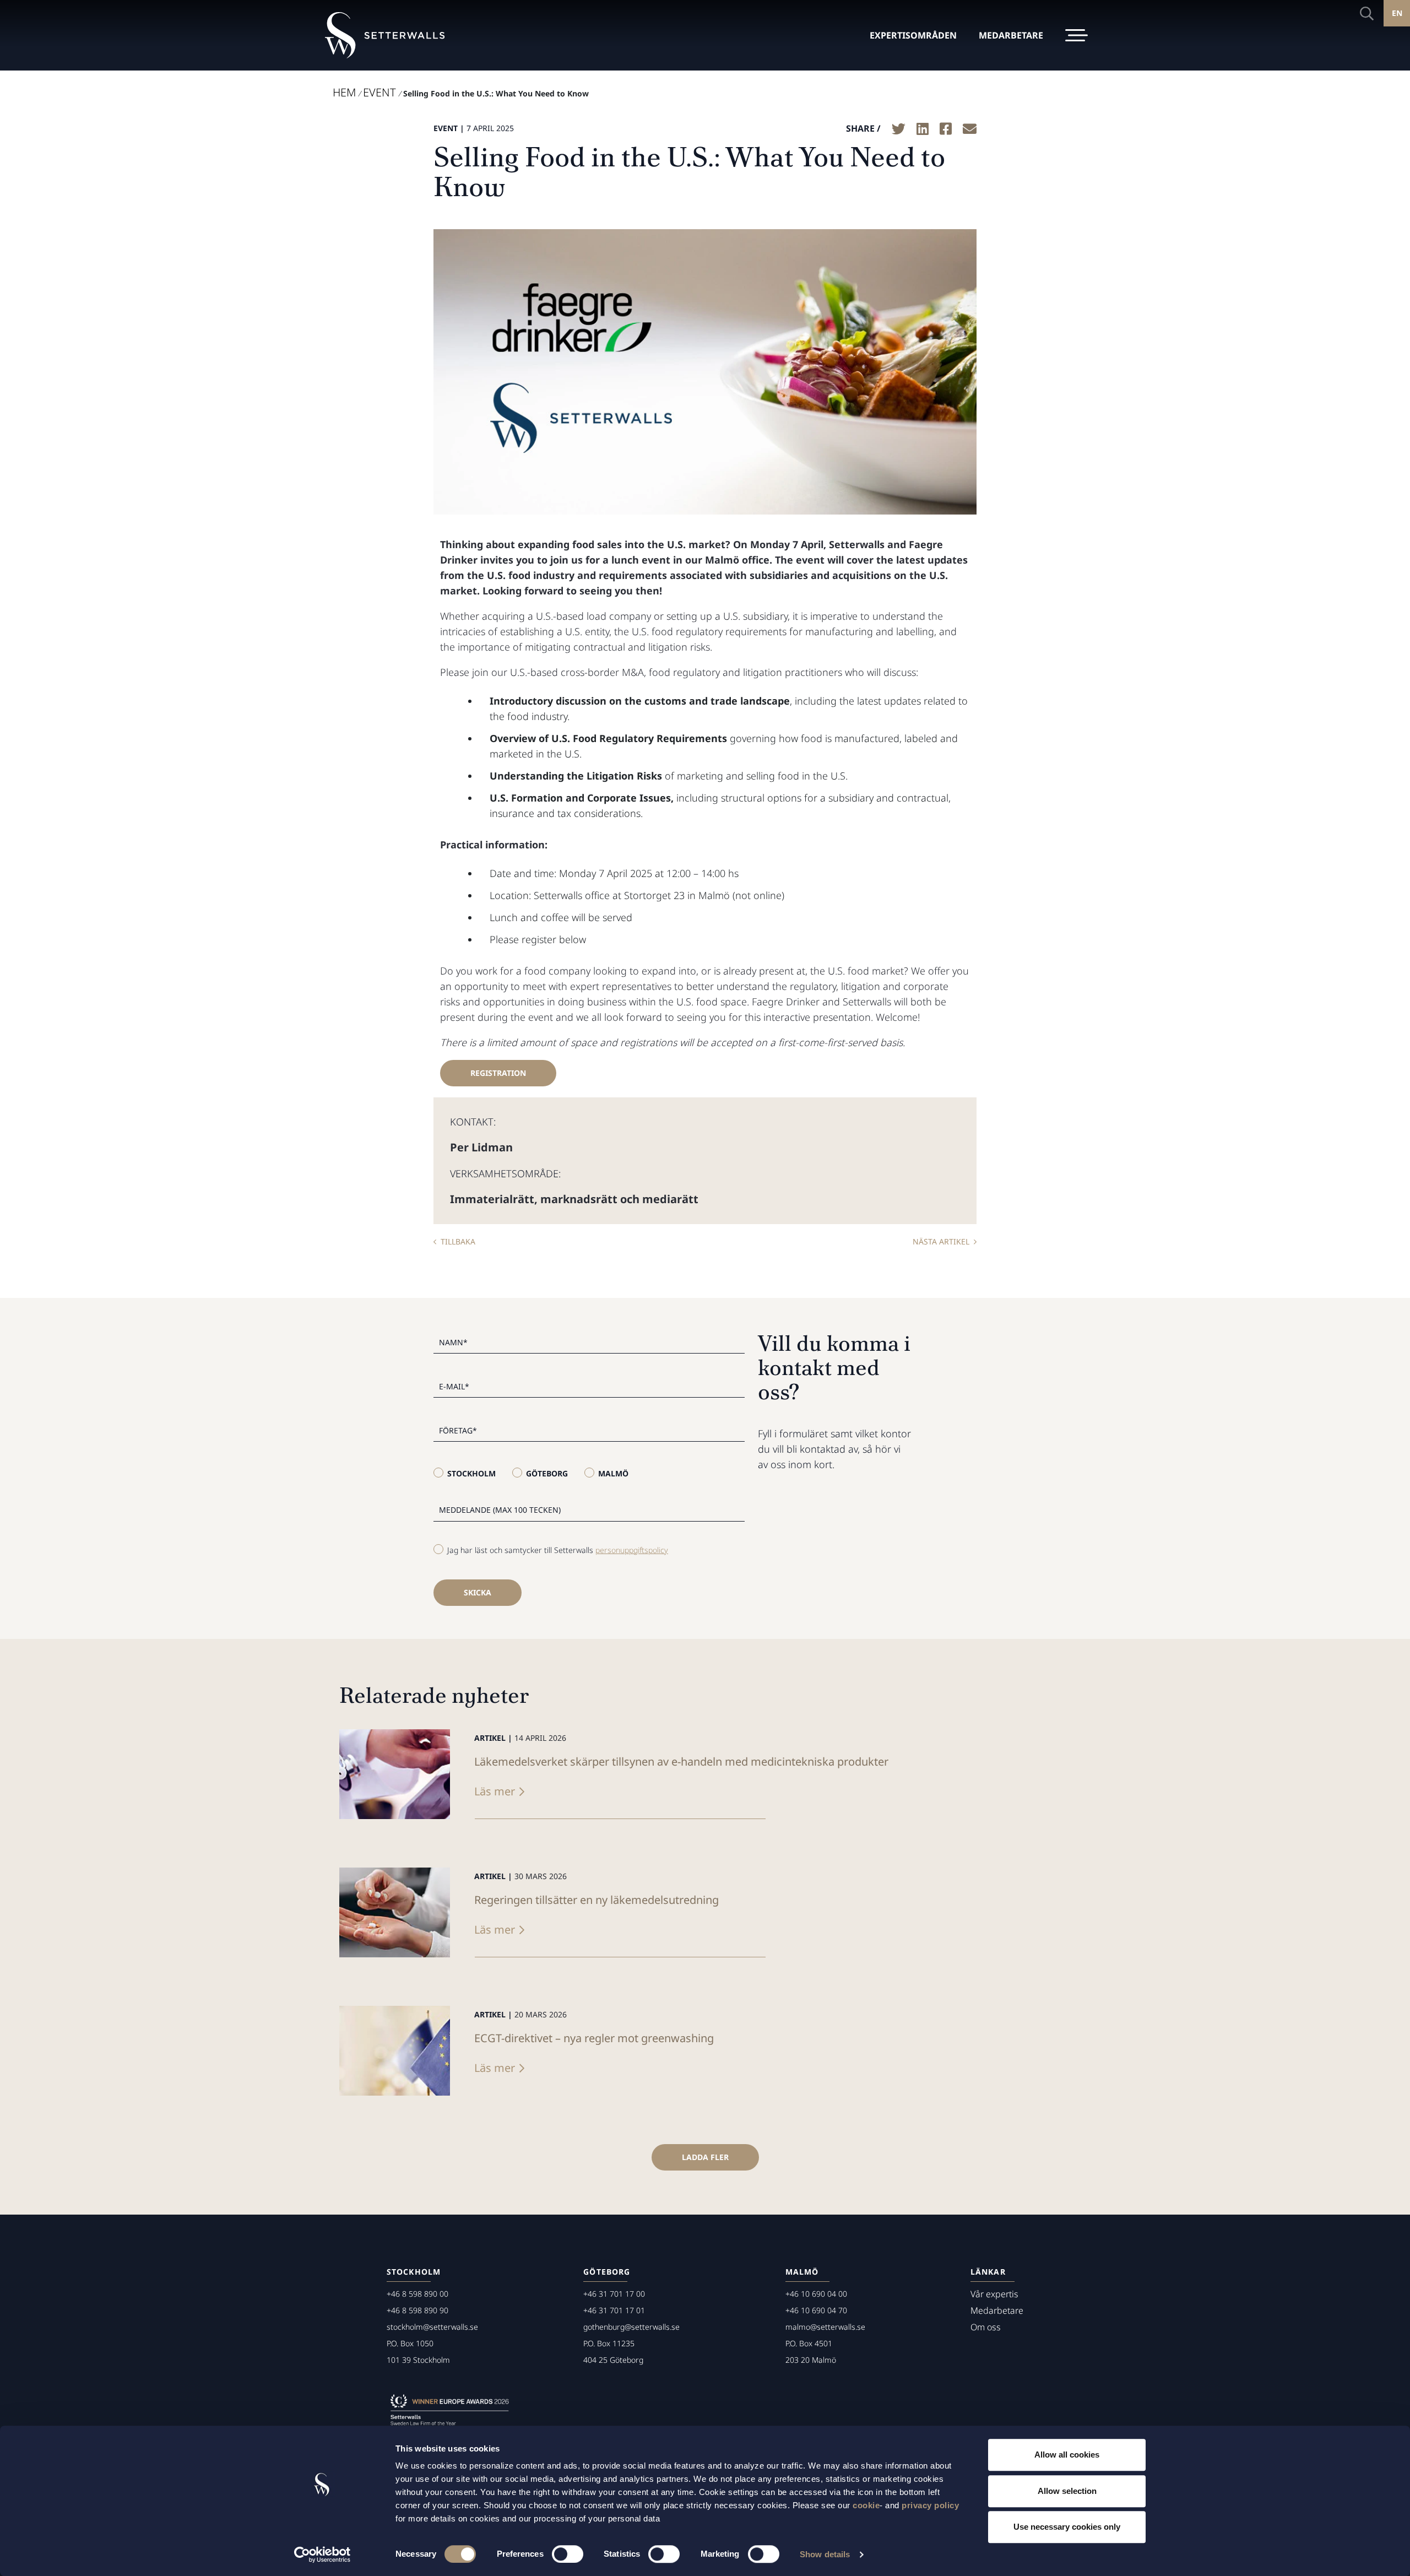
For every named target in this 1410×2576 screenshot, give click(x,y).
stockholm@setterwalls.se (432, 2327)
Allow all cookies (1067, 2455)
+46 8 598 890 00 (417, 2294)
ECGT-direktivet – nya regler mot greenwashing (594, 2038)
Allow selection (1067, 2491)
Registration (498, 1073)
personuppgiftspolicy (632, 1550)
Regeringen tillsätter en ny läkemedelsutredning (596, 1900)
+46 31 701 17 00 (614, 2294)
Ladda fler (705, 2157)
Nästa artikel (941, 1241)
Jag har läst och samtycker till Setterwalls (558, 1550)
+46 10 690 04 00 (816, 2294)
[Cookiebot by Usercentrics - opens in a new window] (322, 2555)
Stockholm (471, 1473)
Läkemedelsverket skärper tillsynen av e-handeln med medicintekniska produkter (681, 1761)
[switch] (568, 2554)
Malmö (613, 1473)
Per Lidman (481, 1147)
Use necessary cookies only (1067, 2527)
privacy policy (930, 2505)
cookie (866, 2505)
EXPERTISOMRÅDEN (913, 35)
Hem (344, 92)
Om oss (986, 2327)
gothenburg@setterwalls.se (631, 2327)
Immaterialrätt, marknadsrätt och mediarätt (574, 1199)
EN (1397, 13)
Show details (825, 2554)
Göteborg (547, 1473)
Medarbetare (997, 2310)
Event (379, 92)
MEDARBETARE (1011, 35)
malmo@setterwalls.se (825, 2327)
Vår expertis (994, 2294)
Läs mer (495, 1791)
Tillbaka (458, 1241)
